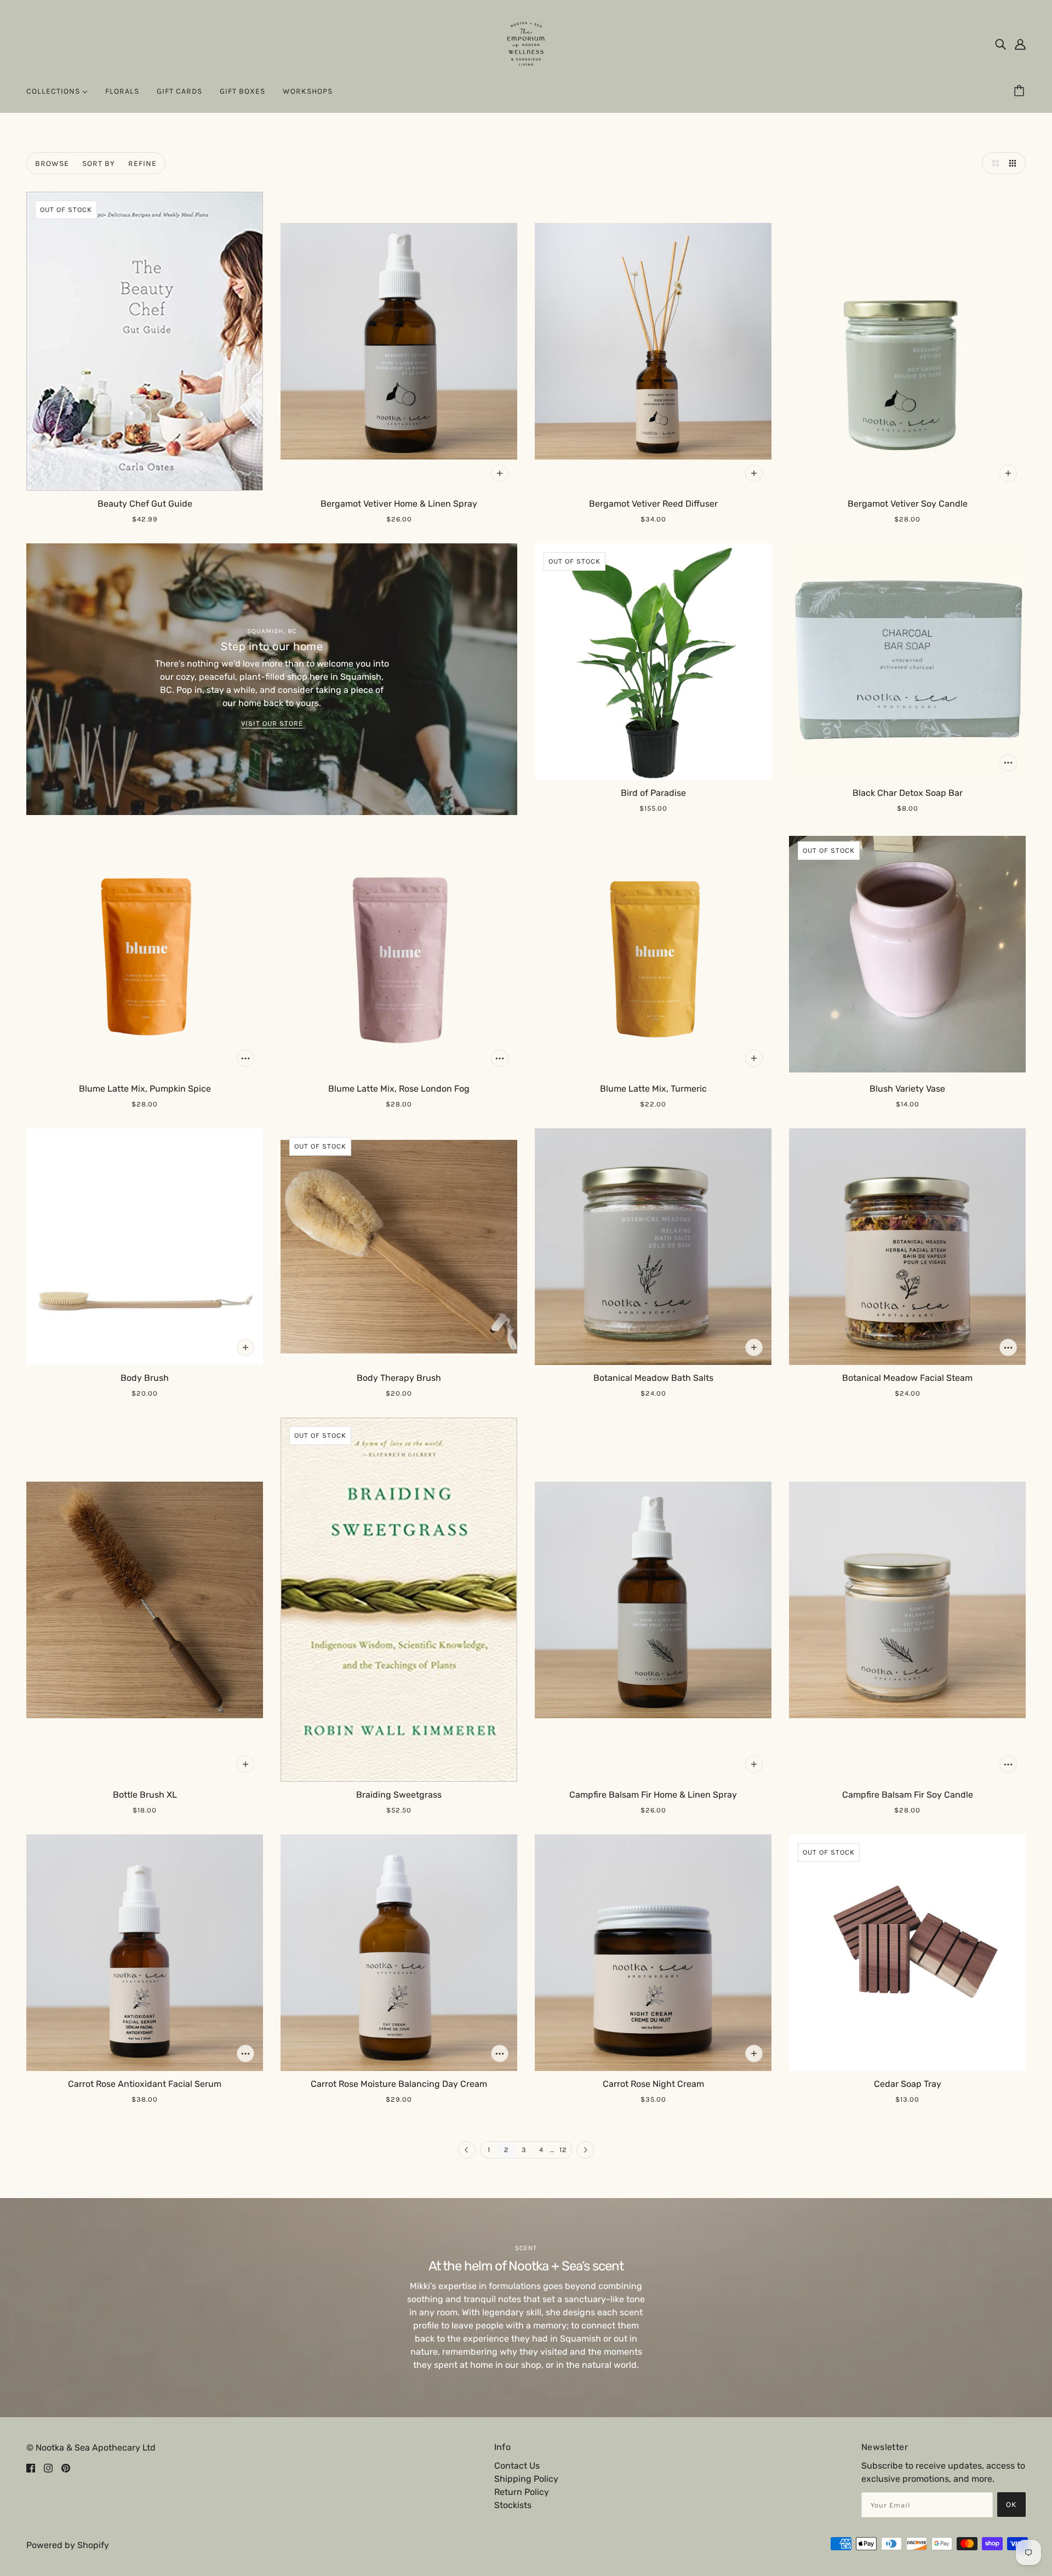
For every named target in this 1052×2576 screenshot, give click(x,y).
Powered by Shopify (68, 2545)
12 (563, 2150)
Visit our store (272, 724)
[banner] (526, 43)
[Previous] (467, 2150)
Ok (1011, 2505)
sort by (99, 163)
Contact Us (517, 2466)
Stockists (513, 2505)
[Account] (1020, 44)
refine (142, 163)
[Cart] (1021, 91)
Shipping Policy (526, 2479)
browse (52, 163)
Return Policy (522, 2492)
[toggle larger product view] (993, 163)
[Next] (585, 2150)
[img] (1000, 44)
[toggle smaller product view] (1015, 163)
